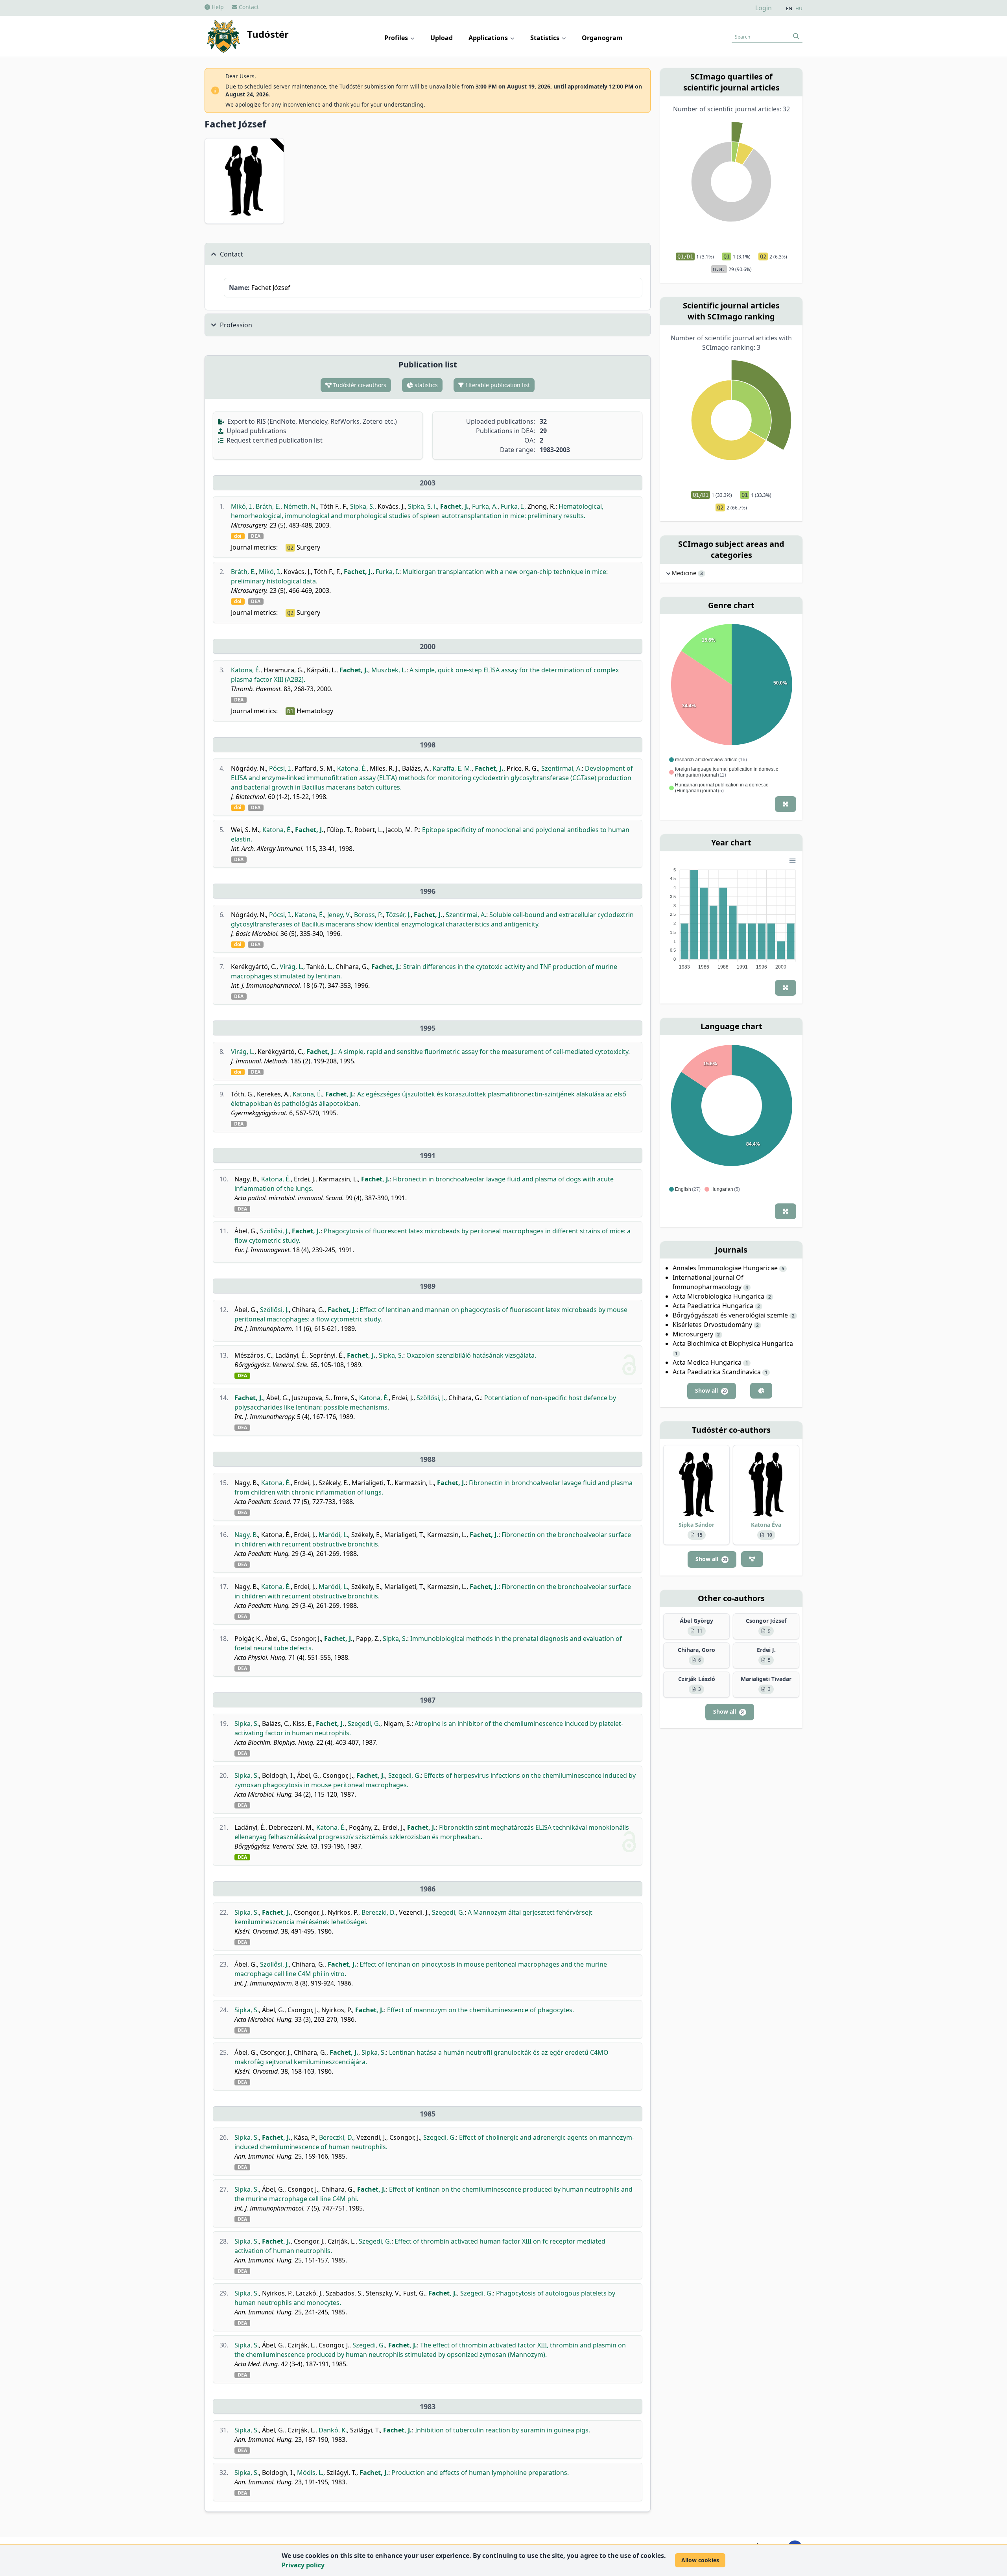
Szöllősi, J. (274, 1231)
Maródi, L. (333, 1535)
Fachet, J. (455, 506)
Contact (248, 7)
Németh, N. (300, 506)
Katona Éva (766, 1525)
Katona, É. (246, 670)
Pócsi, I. (280, 768)
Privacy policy (303, 2565)
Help (217, 7)
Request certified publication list (274, 440)
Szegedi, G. (364, 1723)
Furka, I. (513, 506)
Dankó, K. (333, 2430)
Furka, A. (485, 506)
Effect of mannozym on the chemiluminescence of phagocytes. (480, 2010)
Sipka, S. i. (422, 506)
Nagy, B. (246, 1535)
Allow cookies (700, 2560)
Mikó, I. (242, 506)
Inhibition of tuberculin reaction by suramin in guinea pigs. (503, 2430)
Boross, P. (368, 915)
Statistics (546, 38)
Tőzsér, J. (398, 915)
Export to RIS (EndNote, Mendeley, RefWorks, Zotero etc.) (311, 421)
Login (764, 8)
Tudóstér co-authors (359, 385)
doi (238, 536)
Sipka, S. (362, 506)
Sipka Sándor (696, 1525)
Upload (442, 38)
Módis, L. (310, 2473)
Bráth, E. (268, 506)
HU (799, 9)
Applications (489, 38)
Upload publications (256, 431)
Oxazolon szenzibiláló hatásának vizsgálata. (471, 1355)
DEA (256, 536)
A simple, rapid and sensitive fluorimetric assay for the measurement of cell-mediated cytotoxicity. (484, 1052)
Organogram (602, 38)
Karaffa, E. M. (452, 768)
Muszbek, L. (389, 670)
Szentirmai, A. (562, 768)
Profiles (397, 38)
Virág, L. (291, 967)
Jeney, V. (339, 915)
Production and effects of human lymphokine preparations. (480, 2473)
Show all (711, 1390)
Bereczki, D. (379, 1912)
